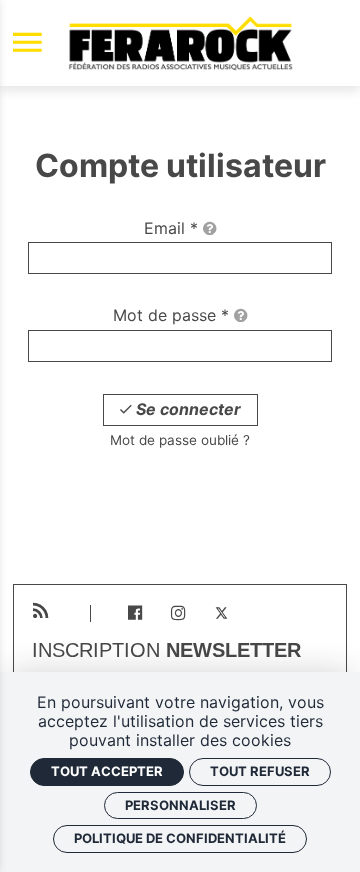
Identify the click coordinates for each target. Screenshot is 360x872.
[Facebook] (134, 613)
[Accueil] (180, 43)
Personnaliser (180, 805)
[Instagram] (178, 613)
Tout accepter (107, 771)
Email (171, 228)
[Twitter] (221, 613)
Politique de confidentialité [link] (180, 838)
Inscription (166, 651)
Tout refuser (260, 771)
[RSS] (40, 611)
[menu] (27, 43)
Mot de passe (171, 315)
